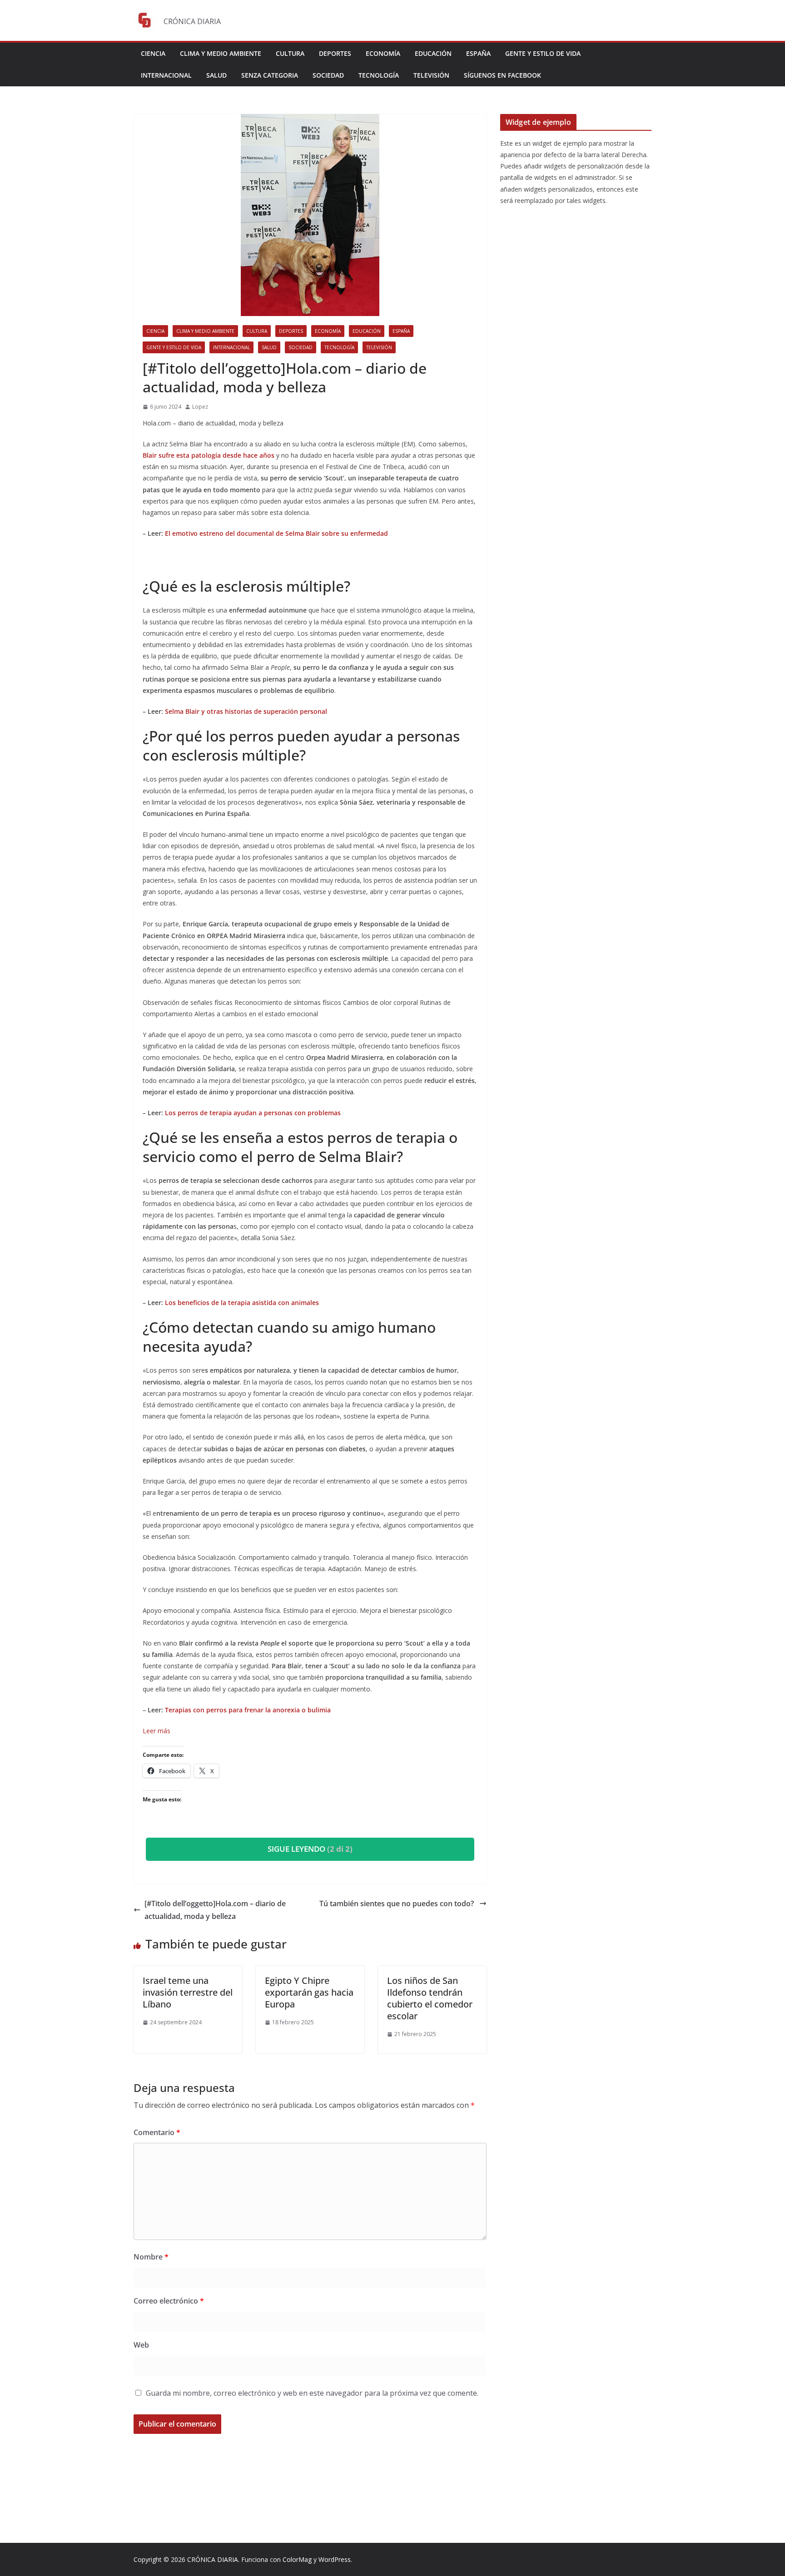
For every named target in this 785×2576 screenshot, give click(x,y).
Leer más (157, 1731)
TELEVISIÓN (431, 75)
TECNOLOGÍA (379, 75)
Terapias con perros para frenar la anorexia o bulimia (249, 1710)
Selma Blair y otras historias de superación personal (247, 711)
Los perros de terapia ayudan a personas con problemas (254, 1113)
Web (141, 2345)
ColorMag (297, 2559)
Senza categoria (270, 75)
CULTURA (290, 53)
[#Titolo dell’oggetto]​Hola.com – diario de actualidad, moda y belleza (215, 1910)
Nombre (151, 2257)
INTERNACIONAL (166, 75)
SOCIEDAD (328, 75)
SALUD (216, 75)
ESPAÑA (478, 53)
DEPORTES (335, 53)
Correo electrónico (169, 2301)
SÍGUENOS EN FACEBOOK (502, 75)
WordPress (335, 2559)
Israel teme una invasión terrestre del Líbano (188, 1992)
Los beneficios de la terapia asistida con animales (242, 1303)
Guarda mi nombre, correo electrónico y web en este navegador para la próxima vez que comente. (312, 2393)
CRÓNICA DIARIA (213, 2559)
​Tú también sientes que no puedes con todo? (397, 1904)
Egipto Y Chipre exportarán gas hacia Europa (309, 1992)
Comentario (157, 2132)
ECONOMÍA (383, 53)
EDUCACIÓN (433, 53)
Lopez (200, 407)
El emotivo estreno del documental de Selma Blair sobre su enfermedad (277, 533)
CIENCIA (153, 53)
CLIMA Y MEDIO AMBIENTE (221, 53)
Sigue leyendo (310, 1849)
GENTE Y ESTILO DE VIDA (543, 53)
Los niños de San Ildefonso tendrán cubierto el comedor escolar (430, 1998)
